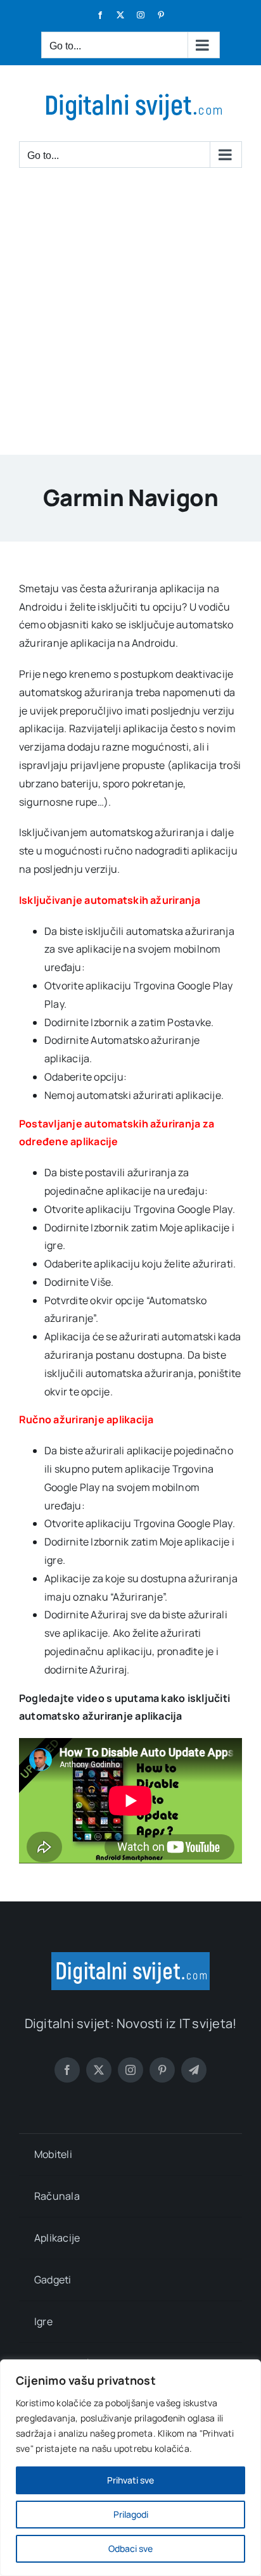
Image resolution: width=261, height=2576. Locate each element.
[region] (130, 2468)
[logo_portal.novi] (130, 1957)
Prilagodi (131, 2514)
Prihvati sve (130, 2480)
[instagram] (130, 2070)
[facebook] (67, 2070)
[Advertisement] (130, 318)
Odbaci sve (130, 2548)
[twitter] (99, 2070)
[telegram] (194, 2070)
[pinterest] (162, 2070)
